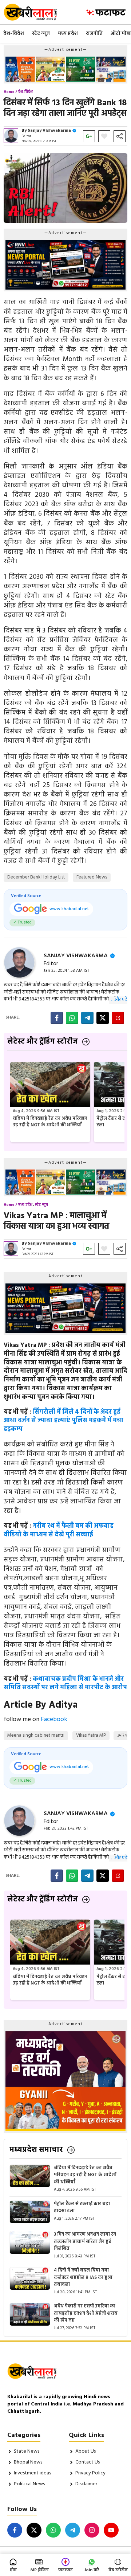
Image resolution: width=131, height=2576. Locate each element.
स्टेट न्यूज (41, 34)
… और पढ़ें (118, 1000)
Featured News (92, 877)
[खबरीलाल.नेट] (35, 12)
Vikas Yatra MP (91, 1735)
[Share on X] (103, 1018)
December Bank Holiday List (36, 877)
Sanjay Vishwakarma (49, 131)
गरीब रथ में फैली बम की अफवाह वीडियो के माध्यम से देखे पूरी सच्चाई (59, 1530)
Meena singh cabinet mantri (36, 1735)
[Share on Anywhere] (118, 1018)
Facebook (54, 1719)
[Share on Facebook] (57, 1018)
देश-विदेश (14, 34)
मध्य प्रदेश (68, 34)
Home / (10, 92)
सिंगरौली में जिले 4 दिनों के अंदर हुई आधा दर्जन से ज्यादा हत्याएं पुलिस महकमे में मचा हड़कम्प (63, 1421)
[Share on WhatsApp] (72, 1018)
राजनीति (94, 34)
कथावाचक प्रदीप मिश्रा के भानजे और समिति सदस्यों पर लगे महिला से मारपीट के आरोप (65, 1684)
